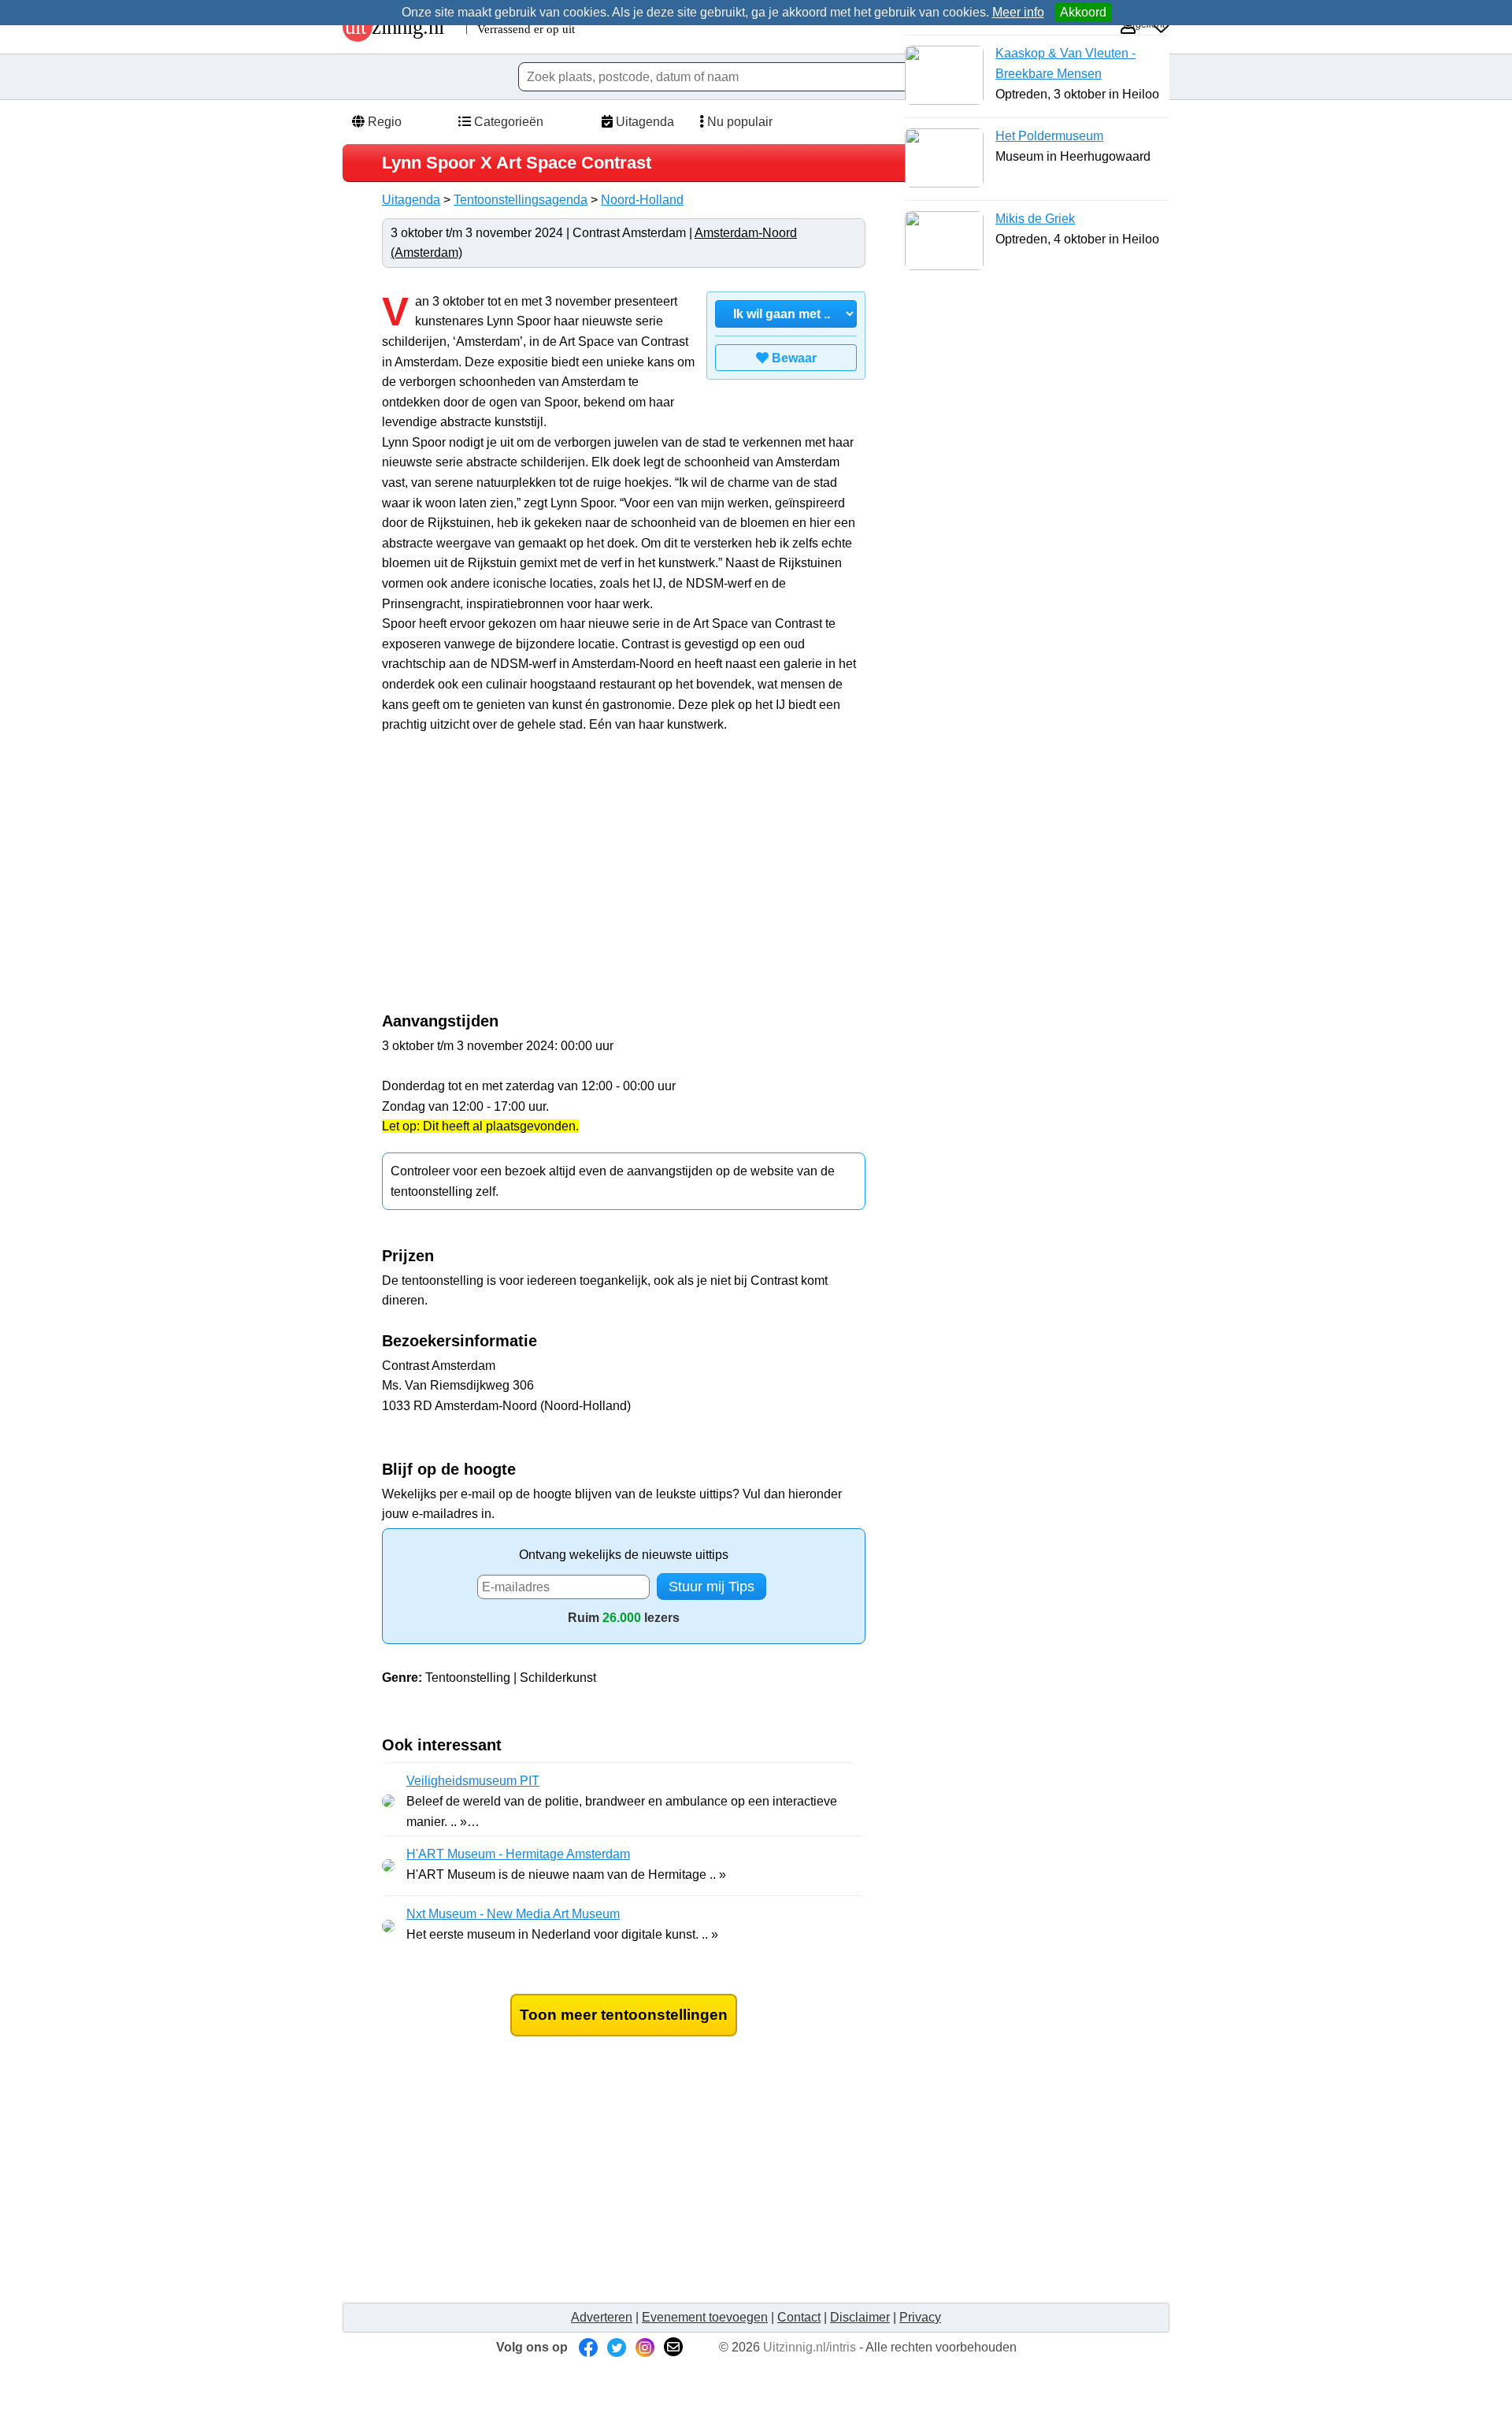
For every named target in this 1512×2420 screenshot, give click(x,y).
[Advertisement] (514, 881)
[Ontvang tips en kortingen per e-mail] (673, 2347)
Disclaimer (860, 2317)
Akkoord (1083, 12)
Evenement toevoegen (705, 2317)
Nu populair (738, 122)
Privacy (920, 2317)
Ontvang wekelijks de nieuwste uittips (624, 1555)
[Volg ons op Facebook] (588, 2347)
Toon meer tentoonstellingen (624, 2015)
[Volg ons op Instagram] (645, 2347)
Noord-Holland (642, 200)
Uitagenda (643, 122)
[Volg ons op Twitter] (617, 2347)
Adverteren (602, 2317)
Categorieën (507, 122)
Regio (383, 122)
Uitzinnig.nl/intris (810, 2347)
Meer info (1018, 12)
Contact (799, 2317)
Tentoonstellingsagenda (521, 200)
